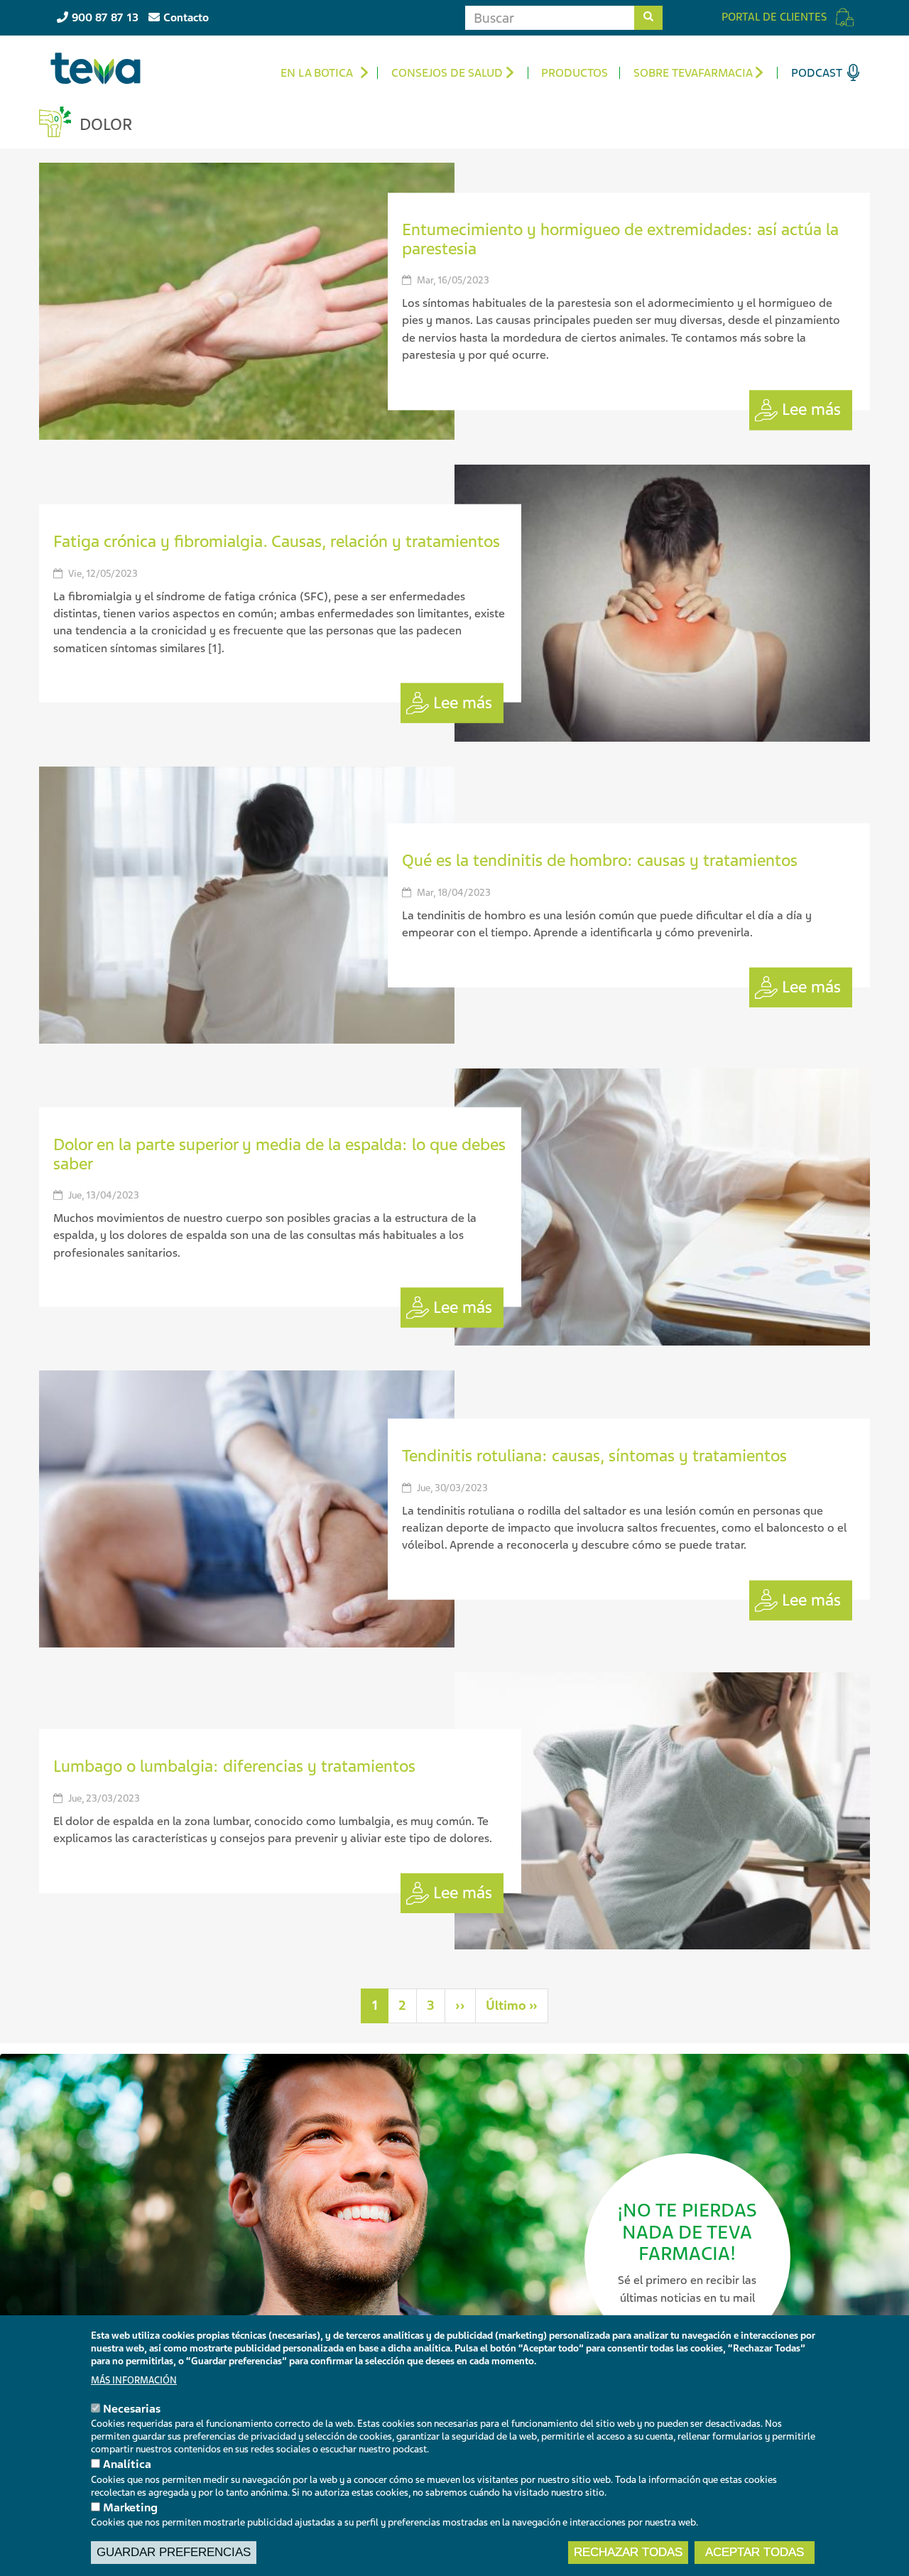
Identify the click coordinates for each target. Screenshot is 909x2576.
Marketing (130, 2507)
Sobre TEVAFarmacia (693, 73)
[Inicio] (101, 68)
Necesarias (132, 2409)
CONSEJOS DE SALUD (447, 73)
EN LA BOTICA (317, 73)
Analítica (127, 2464)
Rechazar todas (628, 2552)
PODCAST (817, 73)
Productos (575, 73)
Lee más (811, 410)
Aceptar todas (755, 2552)
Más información (134, 2380)
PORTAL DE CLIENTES (774, 17)
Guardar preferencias (174, 2552)
